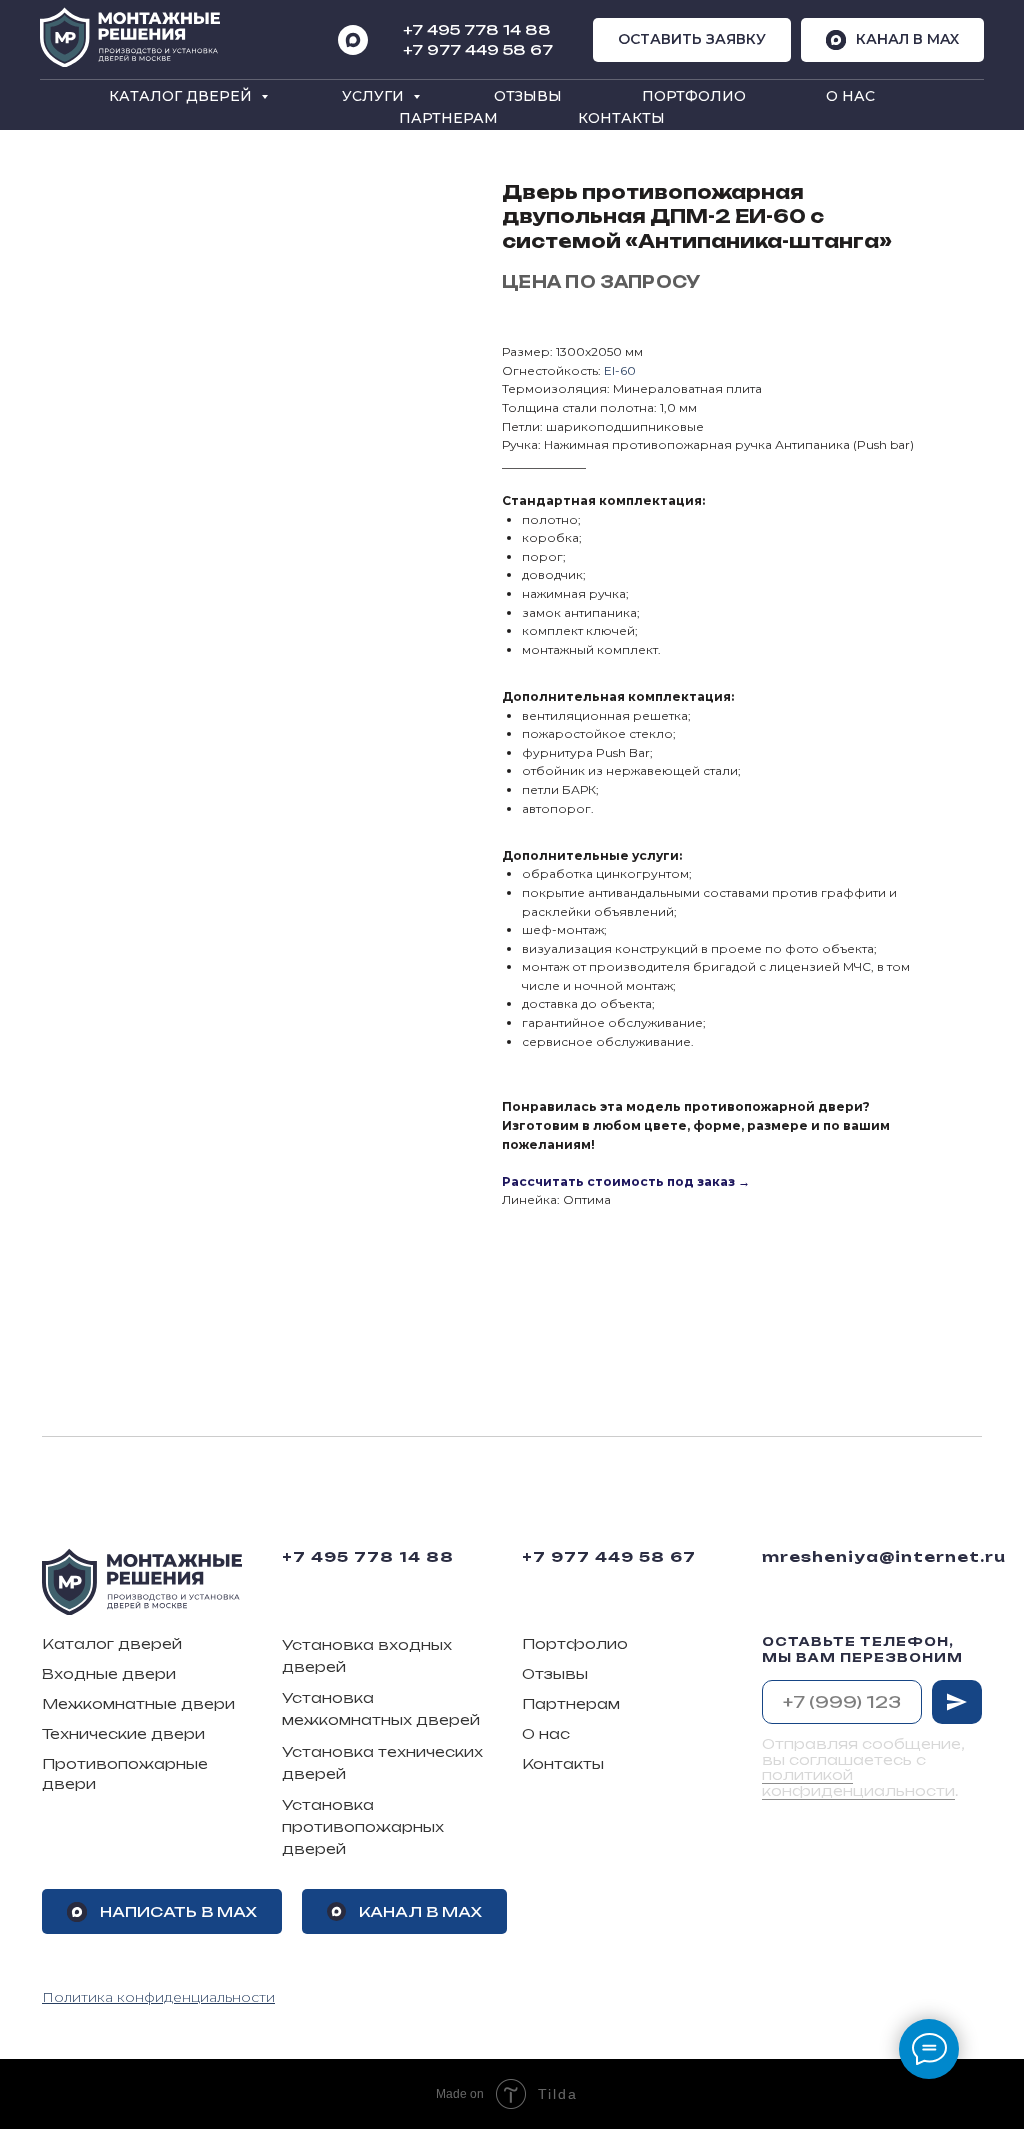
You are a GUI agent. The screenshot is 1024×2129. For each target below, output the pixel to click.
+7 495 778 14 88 (368, 1556)
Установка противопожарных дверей (363, 1826)
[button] (692, 40)
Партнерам (448, 118)
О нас (850, 96)
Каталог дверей (182, 96)
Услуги (375, 96)
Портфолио (694, 96)
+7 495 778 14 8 (470, 29)
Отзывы (528, 96)
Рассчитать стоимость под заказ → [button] (626, 1181)
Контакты (621, 118)
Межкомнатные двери (138, 1703)
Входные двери (109, 1673)
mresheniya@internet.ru (884, 1556)
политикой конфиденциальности (858, 1782)
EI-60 (620, 370)
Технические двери (123, 1733)
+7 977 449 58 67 (478, 49)
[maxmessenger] (353, 40)
